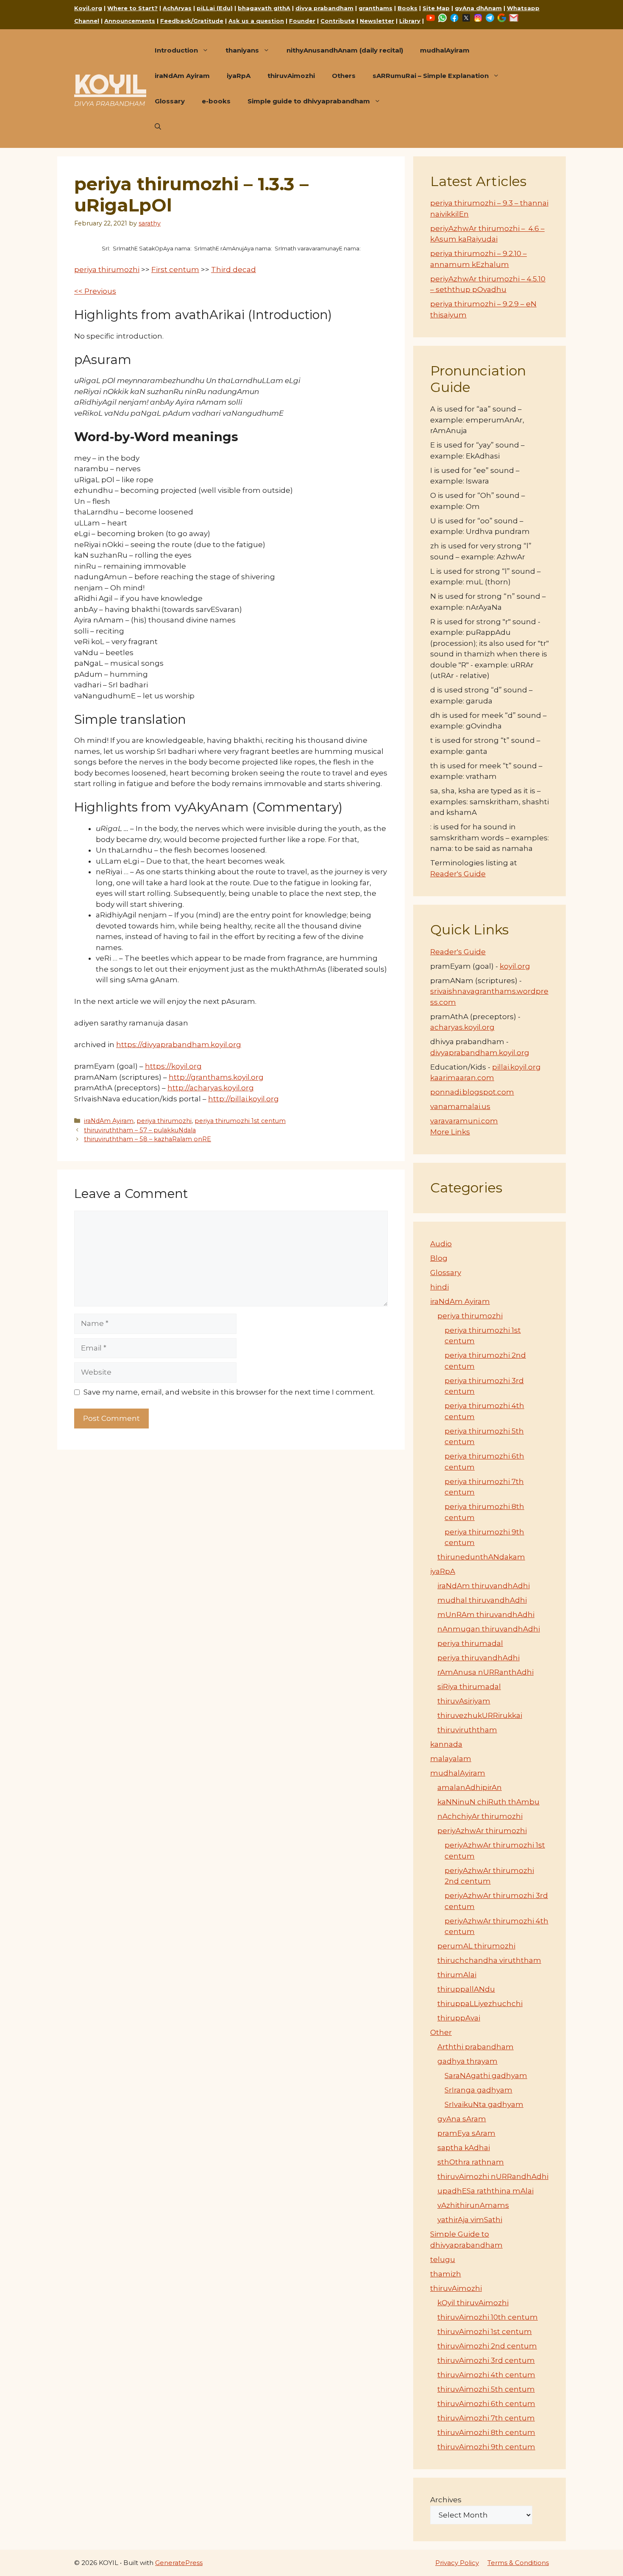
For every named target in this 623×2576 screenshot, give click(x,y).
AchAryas (177, 8)
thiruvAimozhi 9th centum (486, 2447)
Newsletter (377, 21)
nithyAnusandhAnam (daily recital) (345, 50)
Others (344, 76)
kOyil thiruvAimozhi (473, 2303)
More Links (450, 1132)
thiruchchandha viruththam (489, 1960)
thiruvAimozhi (291, 76)
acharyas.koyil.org (462, 1027)
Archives (446, 2500)
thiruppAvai (459, 2018)
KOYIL (110, 84)
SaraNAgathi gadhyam (486, 2076)
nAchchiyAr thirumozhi (480, 1816)
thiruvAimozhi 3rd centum (486, 2360)
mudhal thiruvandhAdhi (482, 1600)
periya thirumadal (470, 1643)
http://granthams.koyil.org (216, 1077)
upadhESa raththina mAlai (485, 2191)
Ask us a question (256, 21)
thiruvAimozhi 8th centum (486, 2432)
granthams (375, 8)
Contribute (338, 21)
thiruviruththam (467, 1730)
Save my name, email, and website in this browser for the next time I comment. (229, 1392)
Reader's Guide (458, 874)
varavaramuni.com (464, 1121)
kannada (446, 1744)
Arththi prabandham (476, 2047)
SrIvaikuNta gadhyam (484, 2104)
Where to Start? (132, 8)
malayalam (451, 1759)
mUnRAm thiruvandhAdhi (486, 1615)
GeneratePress (179, 2563)
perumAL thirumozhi (476, 1946)
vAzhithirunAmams (473, 2205)
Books (407, 8)
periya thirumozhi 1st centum (240, 1121)
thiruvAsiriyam (464, 1701)
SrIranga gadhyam (478, 2090)
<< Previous (95, 291)
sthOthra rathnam (471, 2162)
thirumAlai (457, 1975)
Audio (441, 1244)
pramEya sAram (466, 2133)
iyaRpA (239, 76)
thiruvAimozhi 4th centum (486, 2375)
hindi (439, 1287)
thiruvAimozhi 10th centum (488, 2317)
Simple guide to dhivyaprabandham (309, 101)
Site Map (436, 8)
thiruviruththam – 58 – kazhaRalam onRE (147, 1139)
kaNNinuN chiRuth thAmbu (488, 1802)
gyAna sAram (462, 2119)
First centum (175, 270)
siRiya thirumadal (469, 1687)
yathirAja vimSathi (470, 2220)
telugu (443, 2259)
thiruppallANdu (466, 1989)
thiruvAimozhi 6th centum (486, 2404)
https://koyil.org (173, 1066)
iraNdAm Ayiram (182, 76)
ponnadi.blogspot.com (472, 1092)
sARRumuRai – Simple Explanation (431, 76)
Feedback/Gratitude (192, 21)
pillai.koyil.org (516, 1067)
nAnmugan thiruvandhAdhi (489, 1629)
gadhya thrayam (467, 2061)
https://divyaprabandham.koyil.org (179, 1045)
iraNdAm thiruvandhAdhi (484, 1586)
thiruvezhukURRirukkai (480, 1715)
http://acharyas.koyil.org (211, 1088)
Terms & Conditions (518, 2563)
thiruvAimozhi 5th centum (486, 2389)
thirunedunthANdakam (481, 1557)
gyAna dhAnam (478, 8)
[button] (158, 127)
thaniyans (242, 50)
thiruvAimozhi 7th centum (486, 2418)
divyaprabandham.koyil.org (480, 1053)
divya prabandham (324, 8)
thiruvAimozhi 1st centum (485, 2331)
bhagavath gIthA (264, 8)
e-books (216, 101)
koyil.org (515, 966)
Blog (439, 1258)
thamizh (446, 2274)
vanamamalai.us (460, 1106)
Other (441, 2032)
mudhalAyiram (445, 50)
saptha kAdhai (464, 2148)
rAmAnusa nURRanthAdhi (485, 1672)
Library (410, 21)
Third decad (234, 270)
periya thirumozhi (107, 270)
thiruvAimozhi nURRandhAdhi (493, 2176)
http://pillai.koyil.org (243, 1099)
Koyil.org (88, 8)
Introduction (176, 50)
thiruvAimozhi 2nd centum (487, 2346)
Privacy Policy (457, 2563)
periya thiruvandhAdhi (478, 1658)
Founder (302, 21)
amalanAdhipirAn (470, 1787)
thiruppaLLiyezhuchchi (480, 2004)
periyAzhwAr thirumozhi (482, 1831)
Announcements (130, 21)
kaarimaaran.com (462, 1078)
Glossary (170, 101)
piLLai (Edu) (215, 8)
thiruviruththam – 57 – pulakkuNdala (140, 1130)
